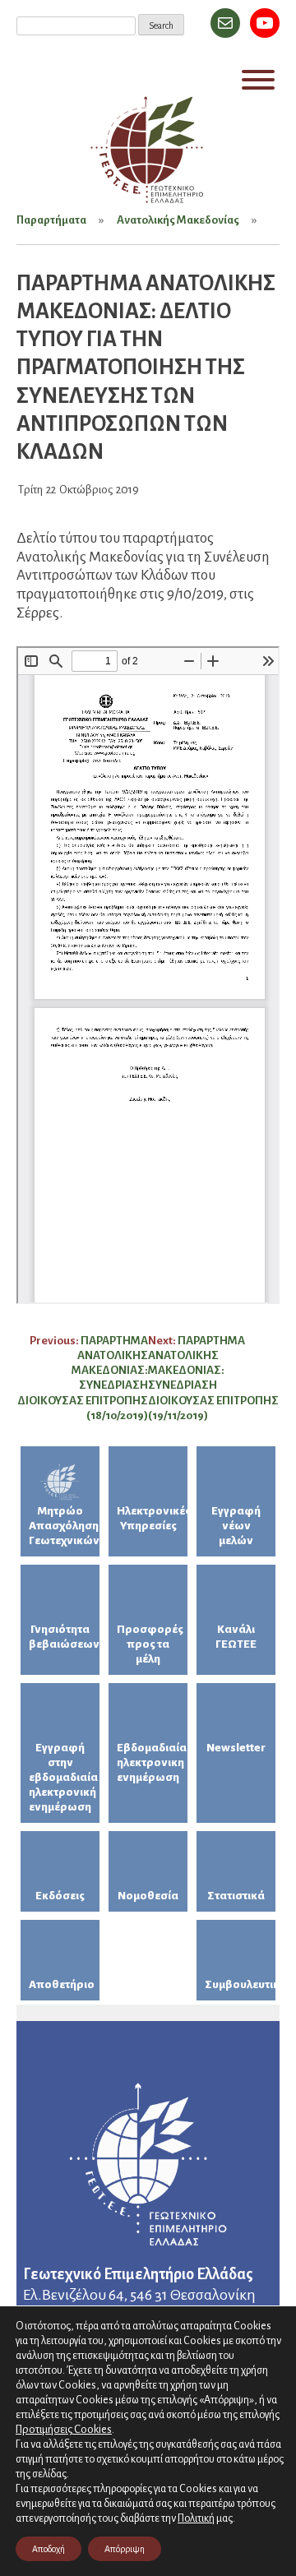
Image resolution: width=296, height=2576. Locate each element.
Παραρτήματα (51, 220)
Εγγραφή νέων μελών (236, 1526)
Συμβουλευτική (240, 1984)
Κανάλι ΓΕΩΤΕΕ (236, 1637)
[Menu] (258, 80)
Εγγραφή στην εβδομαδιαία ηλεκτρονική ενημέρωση (63, 1777)
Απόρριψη (125, 2549)
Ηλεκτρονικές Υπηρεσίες (152, 1518)
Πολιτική (196, 2518)
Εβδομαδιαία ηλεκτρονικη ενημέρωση (152, 1762)
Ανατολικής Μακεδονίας (178, 220)
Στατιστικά (236, 1896)
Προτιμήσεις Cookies (64, 2429)
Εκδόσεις (60, 1896)
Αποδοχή (49, 2549)
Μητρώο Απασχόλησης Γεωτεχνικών (64, 1526)
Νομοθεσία (148, 1896)
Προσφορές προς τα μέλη (150, 1644)
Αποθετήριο (62, 1984)
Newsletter (236, 1748)
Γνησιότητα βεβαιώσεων (64, 1637)
